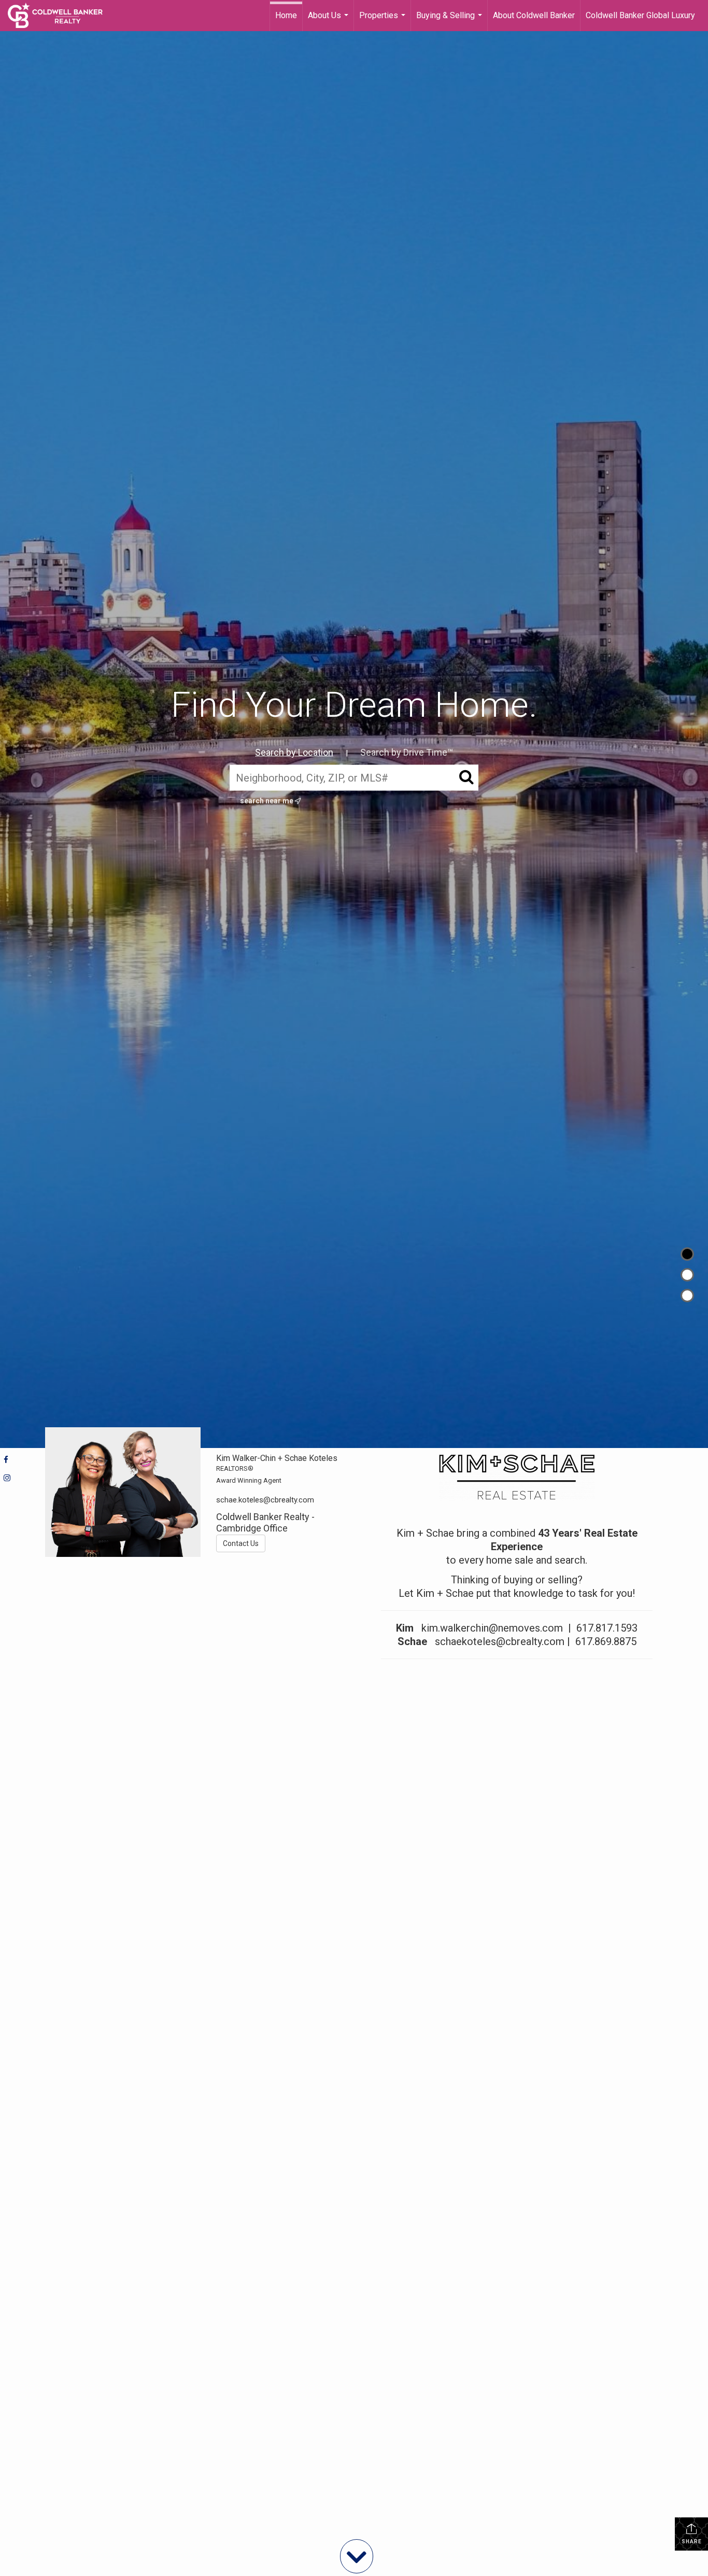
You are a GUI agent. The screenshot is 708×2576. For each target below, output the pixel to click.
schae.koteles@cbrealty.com (265, 1500)
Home (286, 15)
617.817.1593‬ (607, 1628)
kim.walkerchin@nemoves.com (492, 1628)
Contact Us (241, 1543)
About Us (329, 21)
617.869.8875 (606, 1641)
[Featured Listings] (687, 1275)
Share (692, 2542)
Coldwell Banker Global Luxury (640, 15)
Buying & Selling (450, 21)
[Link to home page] (60, 16)
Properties (384, 21)
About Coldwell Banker (534, 15)
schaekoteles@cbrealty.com (500, 1641)
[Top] (687, 1254)
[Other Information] (687, 1296)
